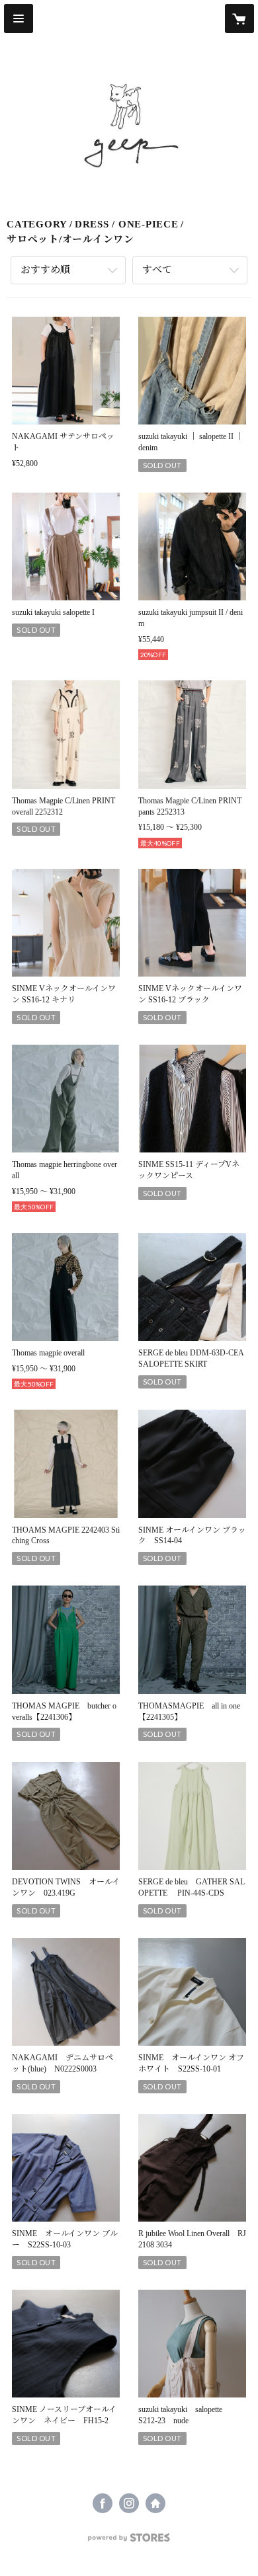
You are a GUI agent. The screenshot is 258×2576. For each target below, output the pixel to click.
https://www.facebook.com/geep (103, 2503)
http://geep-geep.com (155, 2503)
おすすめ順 (45, 270)
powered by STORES (129, 2541)
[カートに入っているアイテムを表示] (239, 19)
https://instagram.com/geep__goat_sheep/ (129, 2503)
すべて (157, 270)
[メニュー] (19, 19)
